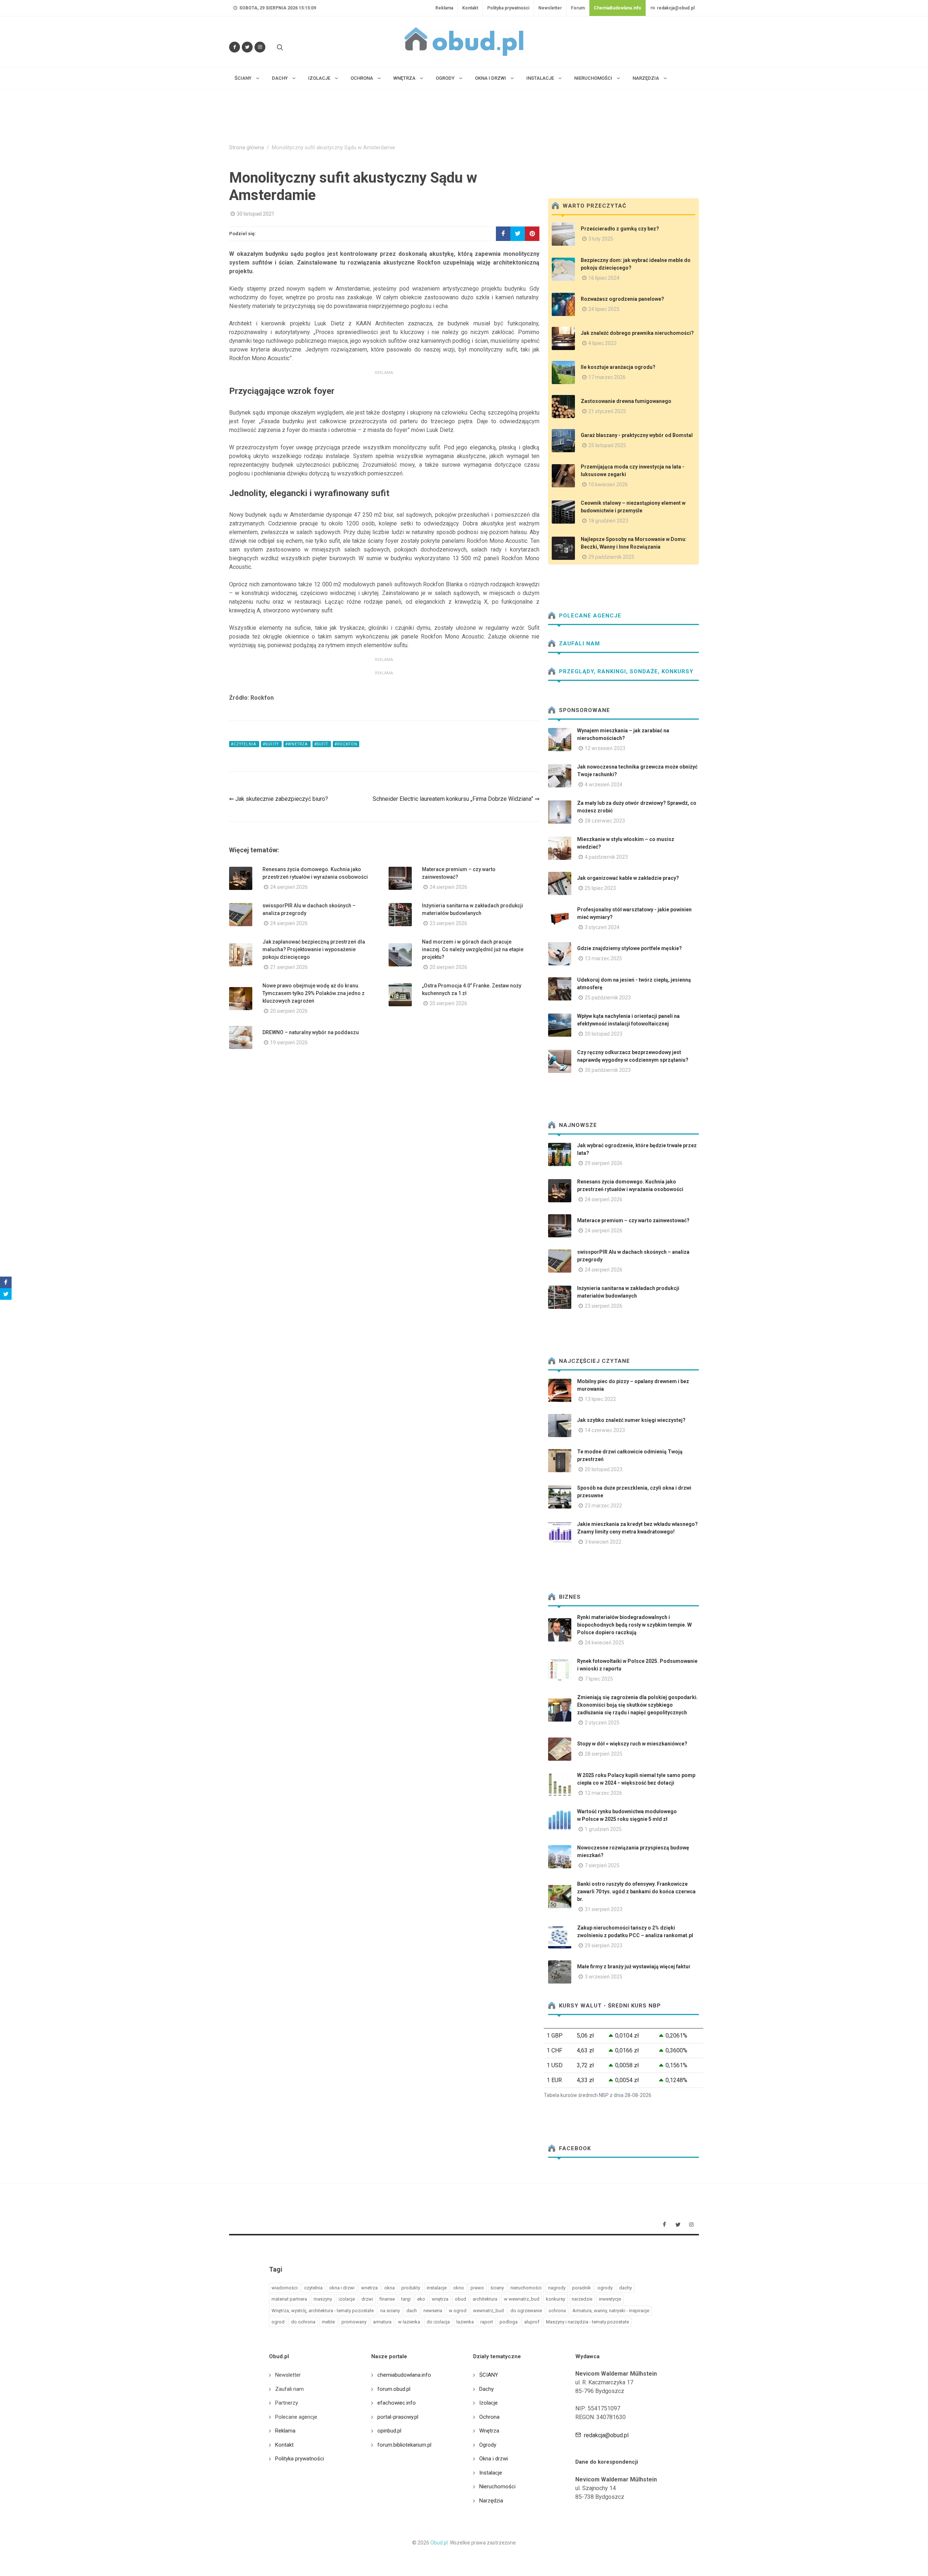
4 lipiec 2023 (602, 343)
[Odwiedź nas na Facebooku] (235, 47)
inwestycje (610, 2299)
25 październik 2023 (608, 998)
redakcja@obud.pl (675, 8)
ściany (497, 2288)
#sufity (271, 744)
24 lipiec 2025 (604, 309)
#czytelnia (244, 744)
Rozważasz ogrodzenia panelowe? (622, 299)
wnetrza (369, 2288)
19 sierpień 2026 (289, 1043)
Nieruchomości (497, 2486)
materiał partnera (289, 2299)
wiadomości (285, 2288)
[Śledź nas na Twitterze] (247, 47)
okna (390, 2288)
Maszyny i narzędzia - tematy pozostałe (587, 2322)
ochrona (557, 2311)
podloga (509, 2322)
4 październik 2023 (606, 857)
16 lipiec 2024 (604, 278)
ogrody (605, 2288)
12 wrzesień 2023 (605, 748)
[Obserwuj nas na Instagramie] (260, 47)
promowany (354, 2322)
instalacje (437, 2288)
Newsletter (550, 8)
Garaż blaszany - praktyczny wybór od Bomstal (637, 435)
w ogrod (458, 2311)
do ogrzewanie (526, 2311)
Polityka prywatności (508, 8)
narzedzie (582, 2299)
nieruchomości (526, 2288)
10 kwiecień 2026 (608, 484)
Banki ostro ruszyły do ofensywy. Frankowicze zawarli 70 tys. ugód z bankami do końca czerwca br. (636, 1892)
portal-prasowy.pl (398, 2417)
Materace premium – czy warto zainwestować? (633, 1220)
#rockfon (346, 744)
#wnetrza (297, 744)
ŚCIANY (489, 2375)
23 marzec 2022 (603, 1506)
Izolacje (488, 2403)
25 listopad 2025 (607, 445)
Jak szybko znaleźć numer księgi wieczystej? (631, 1420)
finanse (387, 2299)
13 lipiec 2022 (600, 1399)
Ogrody (488, 2445)
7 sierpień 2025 (602, 1865)
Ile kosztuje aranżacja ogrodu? (618, 367)
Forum (578, 8)
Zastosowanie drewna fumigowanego (626, 401)
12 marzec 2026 (603, 1793)
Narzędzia (491, 2501)
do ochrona (303, 2322)
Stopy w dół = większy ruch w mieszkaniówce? (632, 1744)
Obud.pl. (440, 2543)
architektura (485, 2299)
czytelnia (313, 2288)
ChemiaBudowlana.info (618, 8)
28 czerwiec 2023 (605, 821)
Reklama (444, 8)
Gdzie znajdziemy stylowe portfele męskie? (629, 948)
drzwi (367, 2299)
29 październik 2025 (611, 557)
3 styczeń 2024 (602, 927)
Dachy (486, 2389)
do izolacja (438, 2322)
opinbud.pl (389, 2431)
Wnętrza (489, 2431)
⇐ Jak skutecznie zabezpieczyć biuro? (279, 799)
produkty (411, 2288)
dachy (625, 2288)
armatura (382, 2322)
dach (412, 2311)
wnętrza (440, 2299)
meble (328, 2322)
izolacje (347, 2299)
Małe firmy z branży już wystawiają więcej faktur (634, 1967)
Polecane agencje (589, 616)
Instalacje (491, 2473)
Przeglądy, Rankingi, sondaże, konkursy (625, 671)
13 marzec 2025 (603, 958)
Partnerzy (287, 2403)
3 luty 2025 (601, 239)
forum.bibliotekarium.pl (404, 2445)
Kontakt (470, 8)
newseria (433, 2311)
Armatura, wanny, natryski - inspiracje (611, 2311)
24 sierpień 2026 (289, 887)
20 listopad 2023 (604, 1034)
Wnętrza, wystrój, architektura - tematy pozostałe (323, 2311)
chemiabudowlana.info (404, 2375)
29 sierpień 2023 (604, 1945)
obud (461, 2299)
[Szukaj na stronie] (279, 47)
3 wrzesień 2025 (604, 1977)
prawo (477, 2288)
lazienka (465, 2322)
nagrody (557, 2288)
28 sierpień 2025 (604, 1754)
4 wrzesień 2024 (604, 785)
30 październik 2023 (608, 1070)
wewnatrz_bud (488, 2311)
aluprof (532, 2322)
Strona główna (246, 148)
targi (406, 2299)
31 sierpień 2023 (604, 1909)
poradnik (581, 2288)
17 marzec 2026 (607, 377)
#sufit (322, 744)
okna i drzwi (342, 2288)
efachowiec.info (397, 2403)
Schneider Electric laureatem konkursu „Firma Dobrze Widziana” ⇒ (456, 799)
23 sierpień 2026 (448, 923)
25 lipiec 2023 (600, 888)
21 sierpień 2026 (289, 967)
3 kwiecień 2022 (603, 1542)
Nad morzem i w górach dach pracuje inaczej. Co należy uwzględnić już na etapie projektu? (473, 949)
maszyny (323, 2299)
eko (421, 2299)
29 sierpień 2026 (604, 1163)
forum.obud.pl (394, 2389)
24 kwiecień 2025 (604, 1643)
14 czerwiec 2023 (605, 1430)
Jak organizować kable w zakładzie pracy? (628, 878)
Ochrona (489, 2417)
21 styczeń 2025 (607, 411)
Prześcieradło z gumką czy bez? (620, 229)
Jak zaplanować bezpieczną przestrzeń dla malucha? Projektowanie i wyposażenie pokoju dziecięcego (314, 949)
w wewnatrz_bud (522, 2299)
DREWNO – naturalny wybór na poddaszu (311, 1032)
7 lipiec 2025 (599, 1679)
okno (459, 2288)
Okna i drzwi (494, 2459)
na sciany (390, 2311)
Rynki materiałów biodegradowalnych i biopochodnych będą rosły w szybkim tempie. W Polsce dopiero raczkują (634, 1625)
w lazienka (409, 2322)
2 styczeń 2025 (602, 1723)
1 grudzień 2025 (603, 1829)
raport (487, 2322)
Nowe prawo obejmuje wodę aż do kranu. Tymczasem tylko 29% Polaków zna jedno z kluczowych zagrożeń (314, 993)
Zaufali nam (579, 644)
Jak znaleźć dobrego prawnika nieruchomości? (637, 333)
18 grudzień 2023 (608, 521)
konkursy (556, 2299)
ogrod (278, 2322)
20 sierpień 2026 (448, 967)
